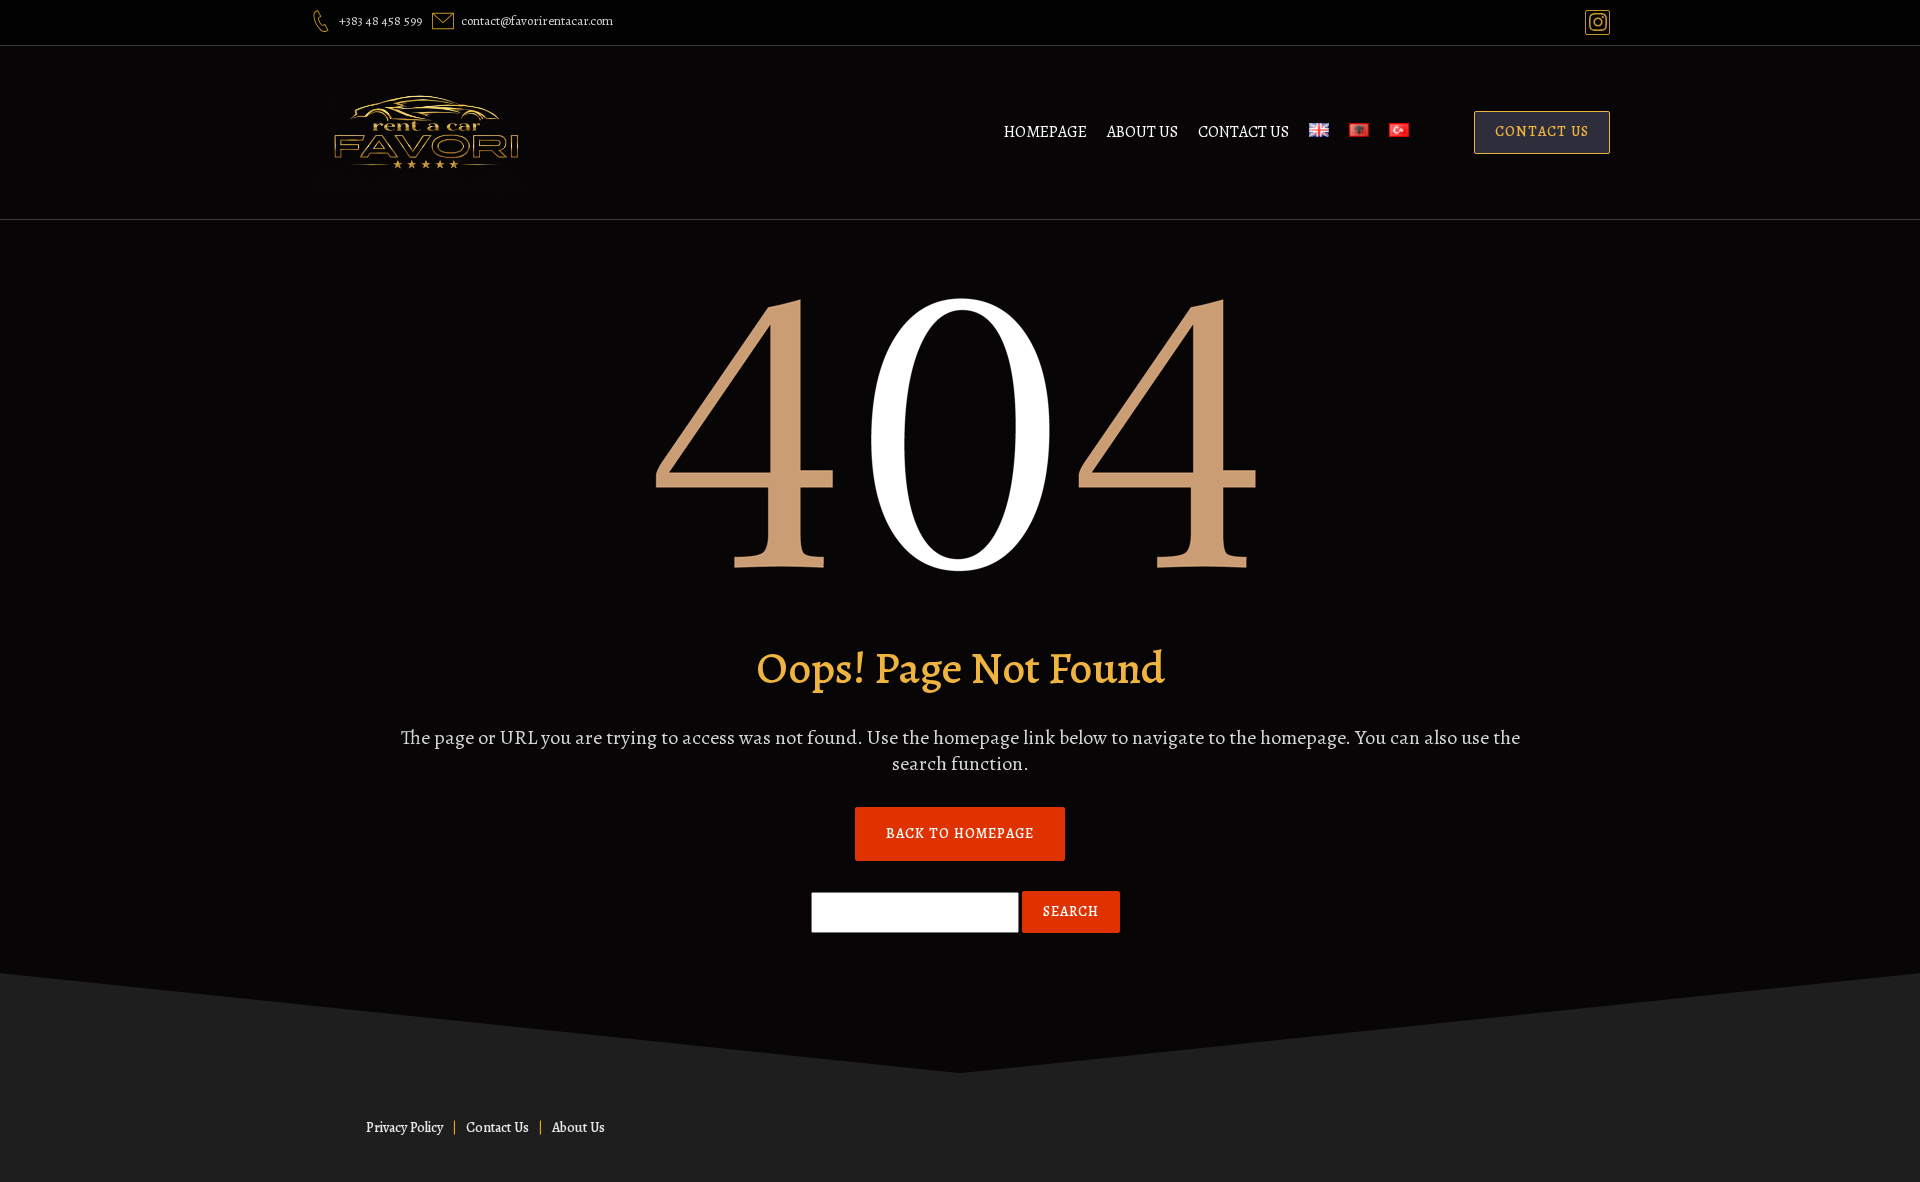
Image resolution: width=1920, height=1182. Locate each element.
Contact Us (497, 1127)
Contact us (1243, 132)
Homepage (1045, 132)
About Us (1142, 132)
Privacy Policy (404, 1127)
